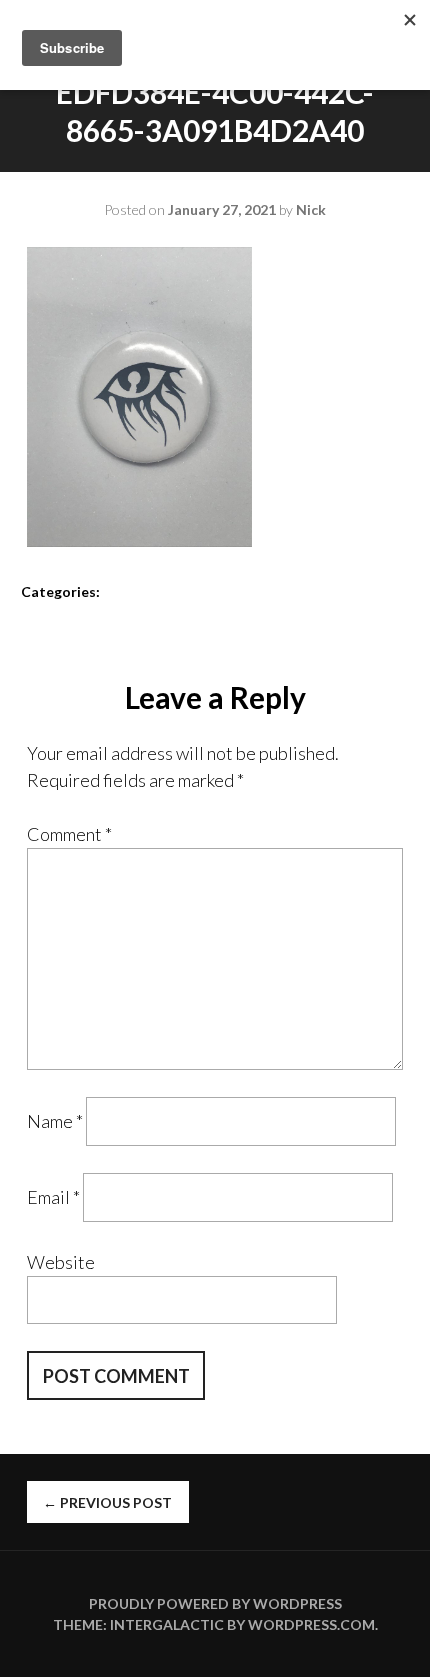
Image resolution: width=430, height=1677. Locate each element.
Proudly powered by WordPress (215, 1603)
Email (53, 1197)
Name (55, 1121)
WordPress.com (311, 1624)
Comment (69, 834)
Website (61, 1262)
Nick (311, 209)
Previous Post (107, 1502)
